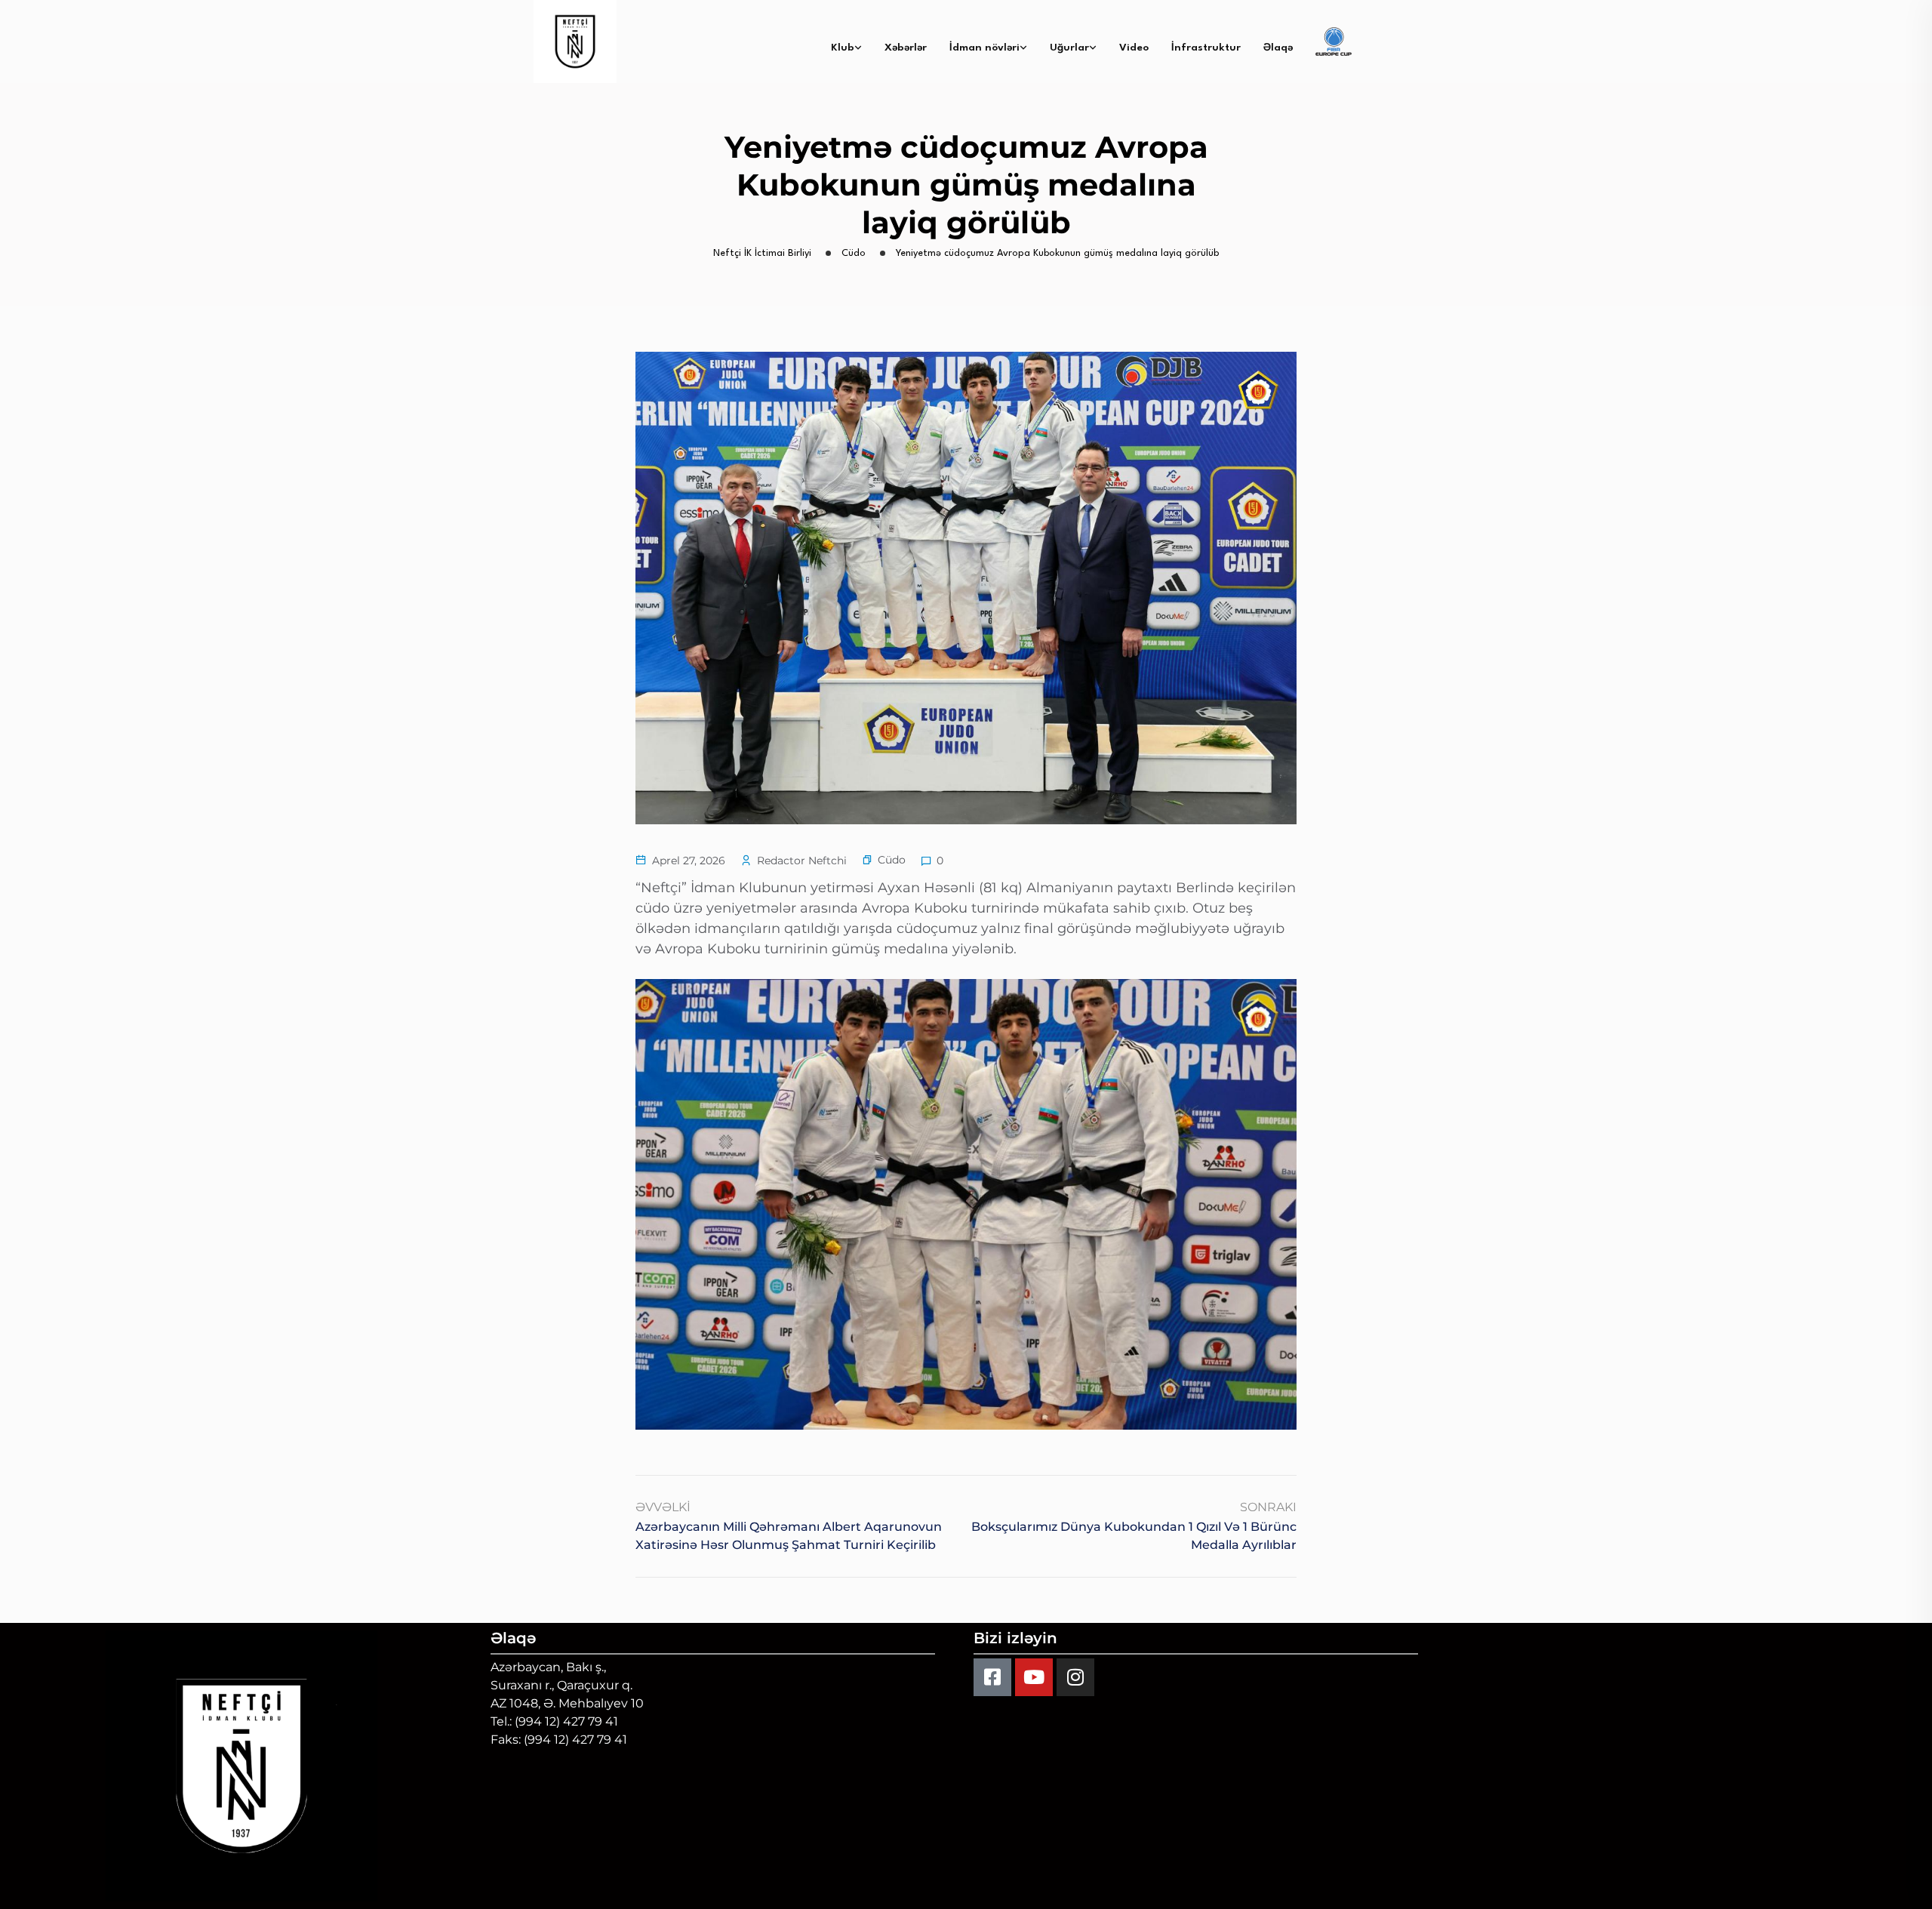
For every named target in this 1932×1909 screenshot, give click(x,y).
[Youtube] (1034, 1677)
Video (1134, 48)
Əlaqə (1278, 48)
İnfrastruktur (1206, 48)
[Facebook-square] (992, 1677)
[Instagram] (1075, 1677)
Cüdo (892, 860)
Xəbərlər (906, 48)
